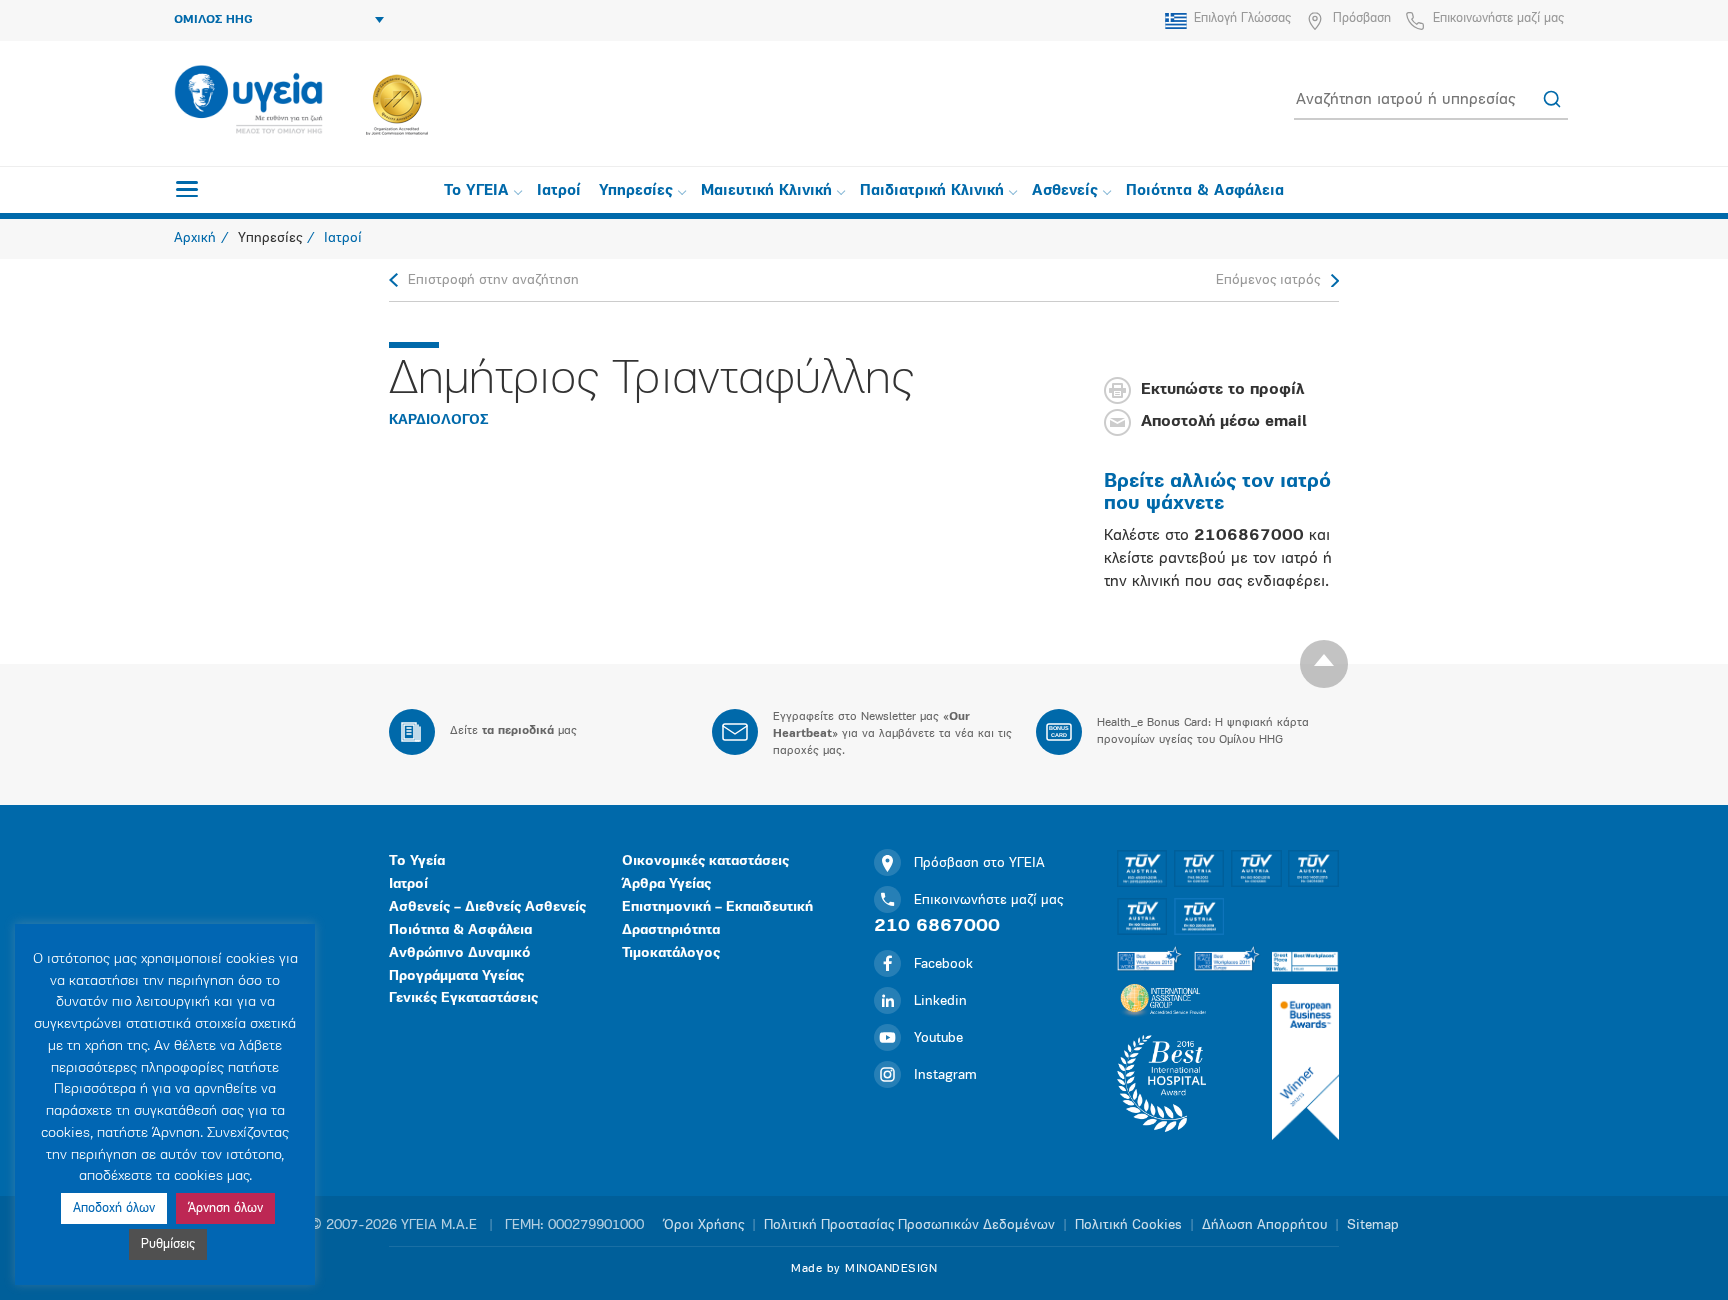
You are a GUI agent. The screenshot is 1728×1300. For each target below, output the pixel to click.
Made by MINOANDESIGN (864, 1269)
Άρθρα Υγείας (666, 884)
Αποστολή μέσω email (1224, 423)
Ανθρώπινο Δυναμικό (460, 953)
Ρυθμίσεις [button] (168, 1244)
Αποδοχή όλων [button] (114, 1208)
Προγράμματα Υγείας (456, 976)
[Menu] (187, 189)
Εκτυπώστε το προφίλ (1222, 391)
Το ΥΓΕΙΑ (476, 191)
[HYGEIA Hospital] (248, 101)
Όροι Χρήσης (704, 1225)
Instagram (945, 1075)
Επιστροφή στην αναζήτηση (493, 280)
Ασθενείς (1065, 191)
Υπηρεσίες (636, 191)
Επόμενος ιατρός (1268, 280)
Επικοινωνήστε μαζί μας (1498, 18)
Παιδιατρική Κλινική (932, 191)
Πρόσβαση (1362, 18)
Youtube (938, 1038)
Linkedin (940, 1001)
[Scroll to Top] (1324, 664)
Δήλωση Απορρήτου (1264, 1225)
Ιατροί (559, 191)
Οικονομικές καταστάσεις (705, 861)
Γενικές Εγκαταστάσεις (463, 998)
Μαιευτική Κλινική (766, 191)
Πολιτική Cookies (1128, 1225)
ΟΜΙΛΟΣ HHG (213, 20)
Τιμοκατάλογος (671, 953)
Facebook (943, 964)
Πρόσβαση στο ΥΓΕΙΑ (979, 863)
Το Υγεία (417, 861)
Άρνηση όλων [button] (225, 1208)
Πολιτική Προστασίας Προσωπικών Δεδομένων (909, 1225)
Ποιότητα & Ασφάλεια (1205, 191)
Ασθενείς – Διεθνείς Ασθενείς (487, 907)
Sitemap (1373, 1225)
